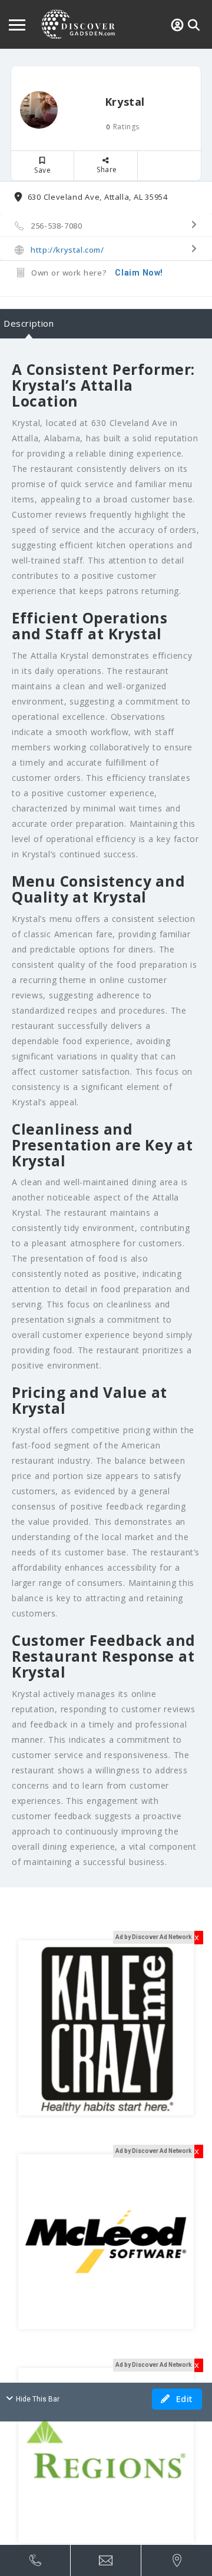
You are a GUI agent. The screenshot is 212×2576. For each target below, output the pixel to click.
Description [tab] (29, 323)
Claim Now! (139, 273)
